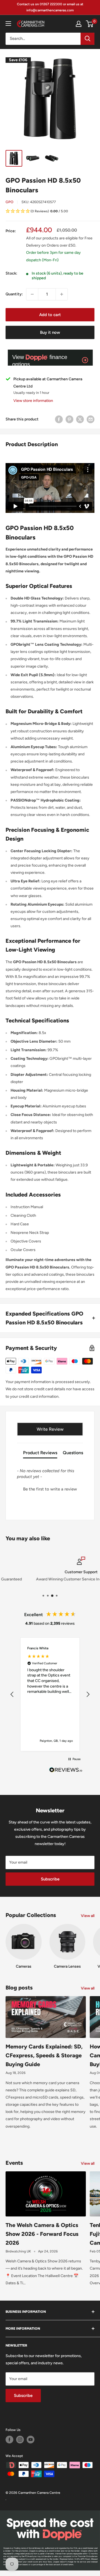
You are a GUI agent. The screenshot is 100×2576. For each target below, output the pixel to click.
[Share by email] (91, 419)
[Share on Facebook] (59, 419)
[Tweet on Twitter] (80, 419)
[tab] (40, 1454)
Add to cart (50, 315)
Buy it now (50, 332)
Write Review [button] (50, 1429)
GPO (9, 202)
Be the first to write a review (50, 1489)
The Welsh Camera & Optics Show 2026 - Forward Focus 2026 (42, 2234)
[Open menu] (8, 24)
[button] (50, 212)
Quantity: (14, 294)
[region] (50, 1694)
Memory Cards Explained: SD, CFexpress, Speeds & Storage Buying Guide (44, 2055)
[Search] (87, 39)
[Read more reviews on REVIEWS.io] (66, 1771)
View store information (33, 401)
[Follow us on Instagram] (20, 2440)
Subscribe (50, 1879)
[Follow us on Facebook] (9, 2440)
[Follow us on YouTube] (31, 2440)
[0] (90, 24)
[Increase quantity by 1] (62, 294)
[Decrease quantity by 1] (32, 294)
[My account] (79, 24)
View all (88, 1916)
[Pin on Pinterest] (69, 419)
